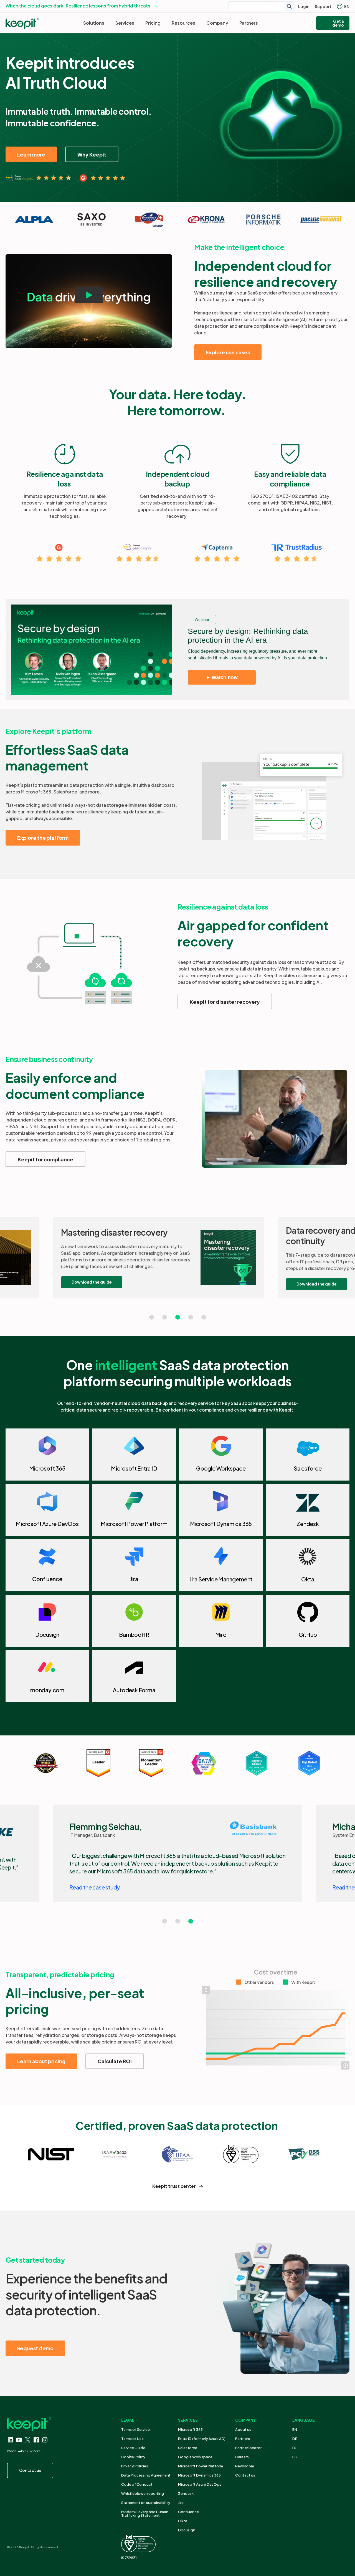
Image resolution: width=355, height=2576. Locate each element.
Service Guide (133, 2448)
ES (295, 2457)
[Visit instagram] (45, 2440)
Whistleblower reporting (143, 2493)
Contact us (245, 2475)
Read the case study (95, 1887)
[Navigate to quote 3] (178, 1317)
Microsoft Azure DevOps (200, 2484)
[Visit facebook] (36, 2440)
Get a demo (338, 23)
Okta (183, 2521)
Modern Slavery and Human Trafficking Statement (145, 2514)
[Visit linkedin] (10, 2440)
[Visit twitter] (28, 2440)
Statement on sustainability (146, 2503)
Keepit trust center (174, 2186)
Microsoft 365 (190, 2429)
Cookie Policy (133, 2457)
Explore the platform (43, 838)
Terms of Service (135, 2429)
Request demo (35, 2348)
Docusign (187, 2530)
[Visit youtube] (19, 2440)
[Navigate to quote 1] (152, 1317)
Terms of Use (132, 2439)
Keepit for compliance (45, 1159)
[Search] (290, 6)
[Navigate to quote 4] (191, 1317)
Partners (249, 23)
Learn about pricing (41, 2061)
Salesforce (188, 2448)
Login (304, 6)
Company (217, 23)
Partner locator (248, 2448)
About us (243, 2429)
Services (125, 23)
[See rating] (38, 178)
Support (323, 6)
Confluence (188, 2512)
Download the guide (92, 1282)
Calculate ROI (115, 2061)
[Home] (22, 24)
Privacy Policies (135, 2466)
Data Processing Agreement (146, 2475)
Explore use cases (228, 352)
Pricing (153, 23)
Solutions (94, 23)
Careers (242, 2457)
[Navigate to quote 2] (165, 1317)
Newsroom (245, 2466)
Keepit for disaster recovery (225, 1002)
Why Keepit (92, 154)
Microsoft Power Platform (201, 2466)
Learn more (31, 154)
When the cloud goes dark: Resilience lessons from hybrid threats (78, 6)
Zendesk (186, 2493)
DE (295, 2439)
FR (294, 2448)
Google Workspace (195, 2457)
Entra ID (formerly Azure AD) (202, 2439)
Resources (183, 23)
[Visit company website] (34, 220)
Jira (181, 2503)
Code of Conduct (137, 2484)
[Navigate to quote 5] (204, 1317)
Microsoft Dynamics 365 (199, 2475)
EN (347, 6)
